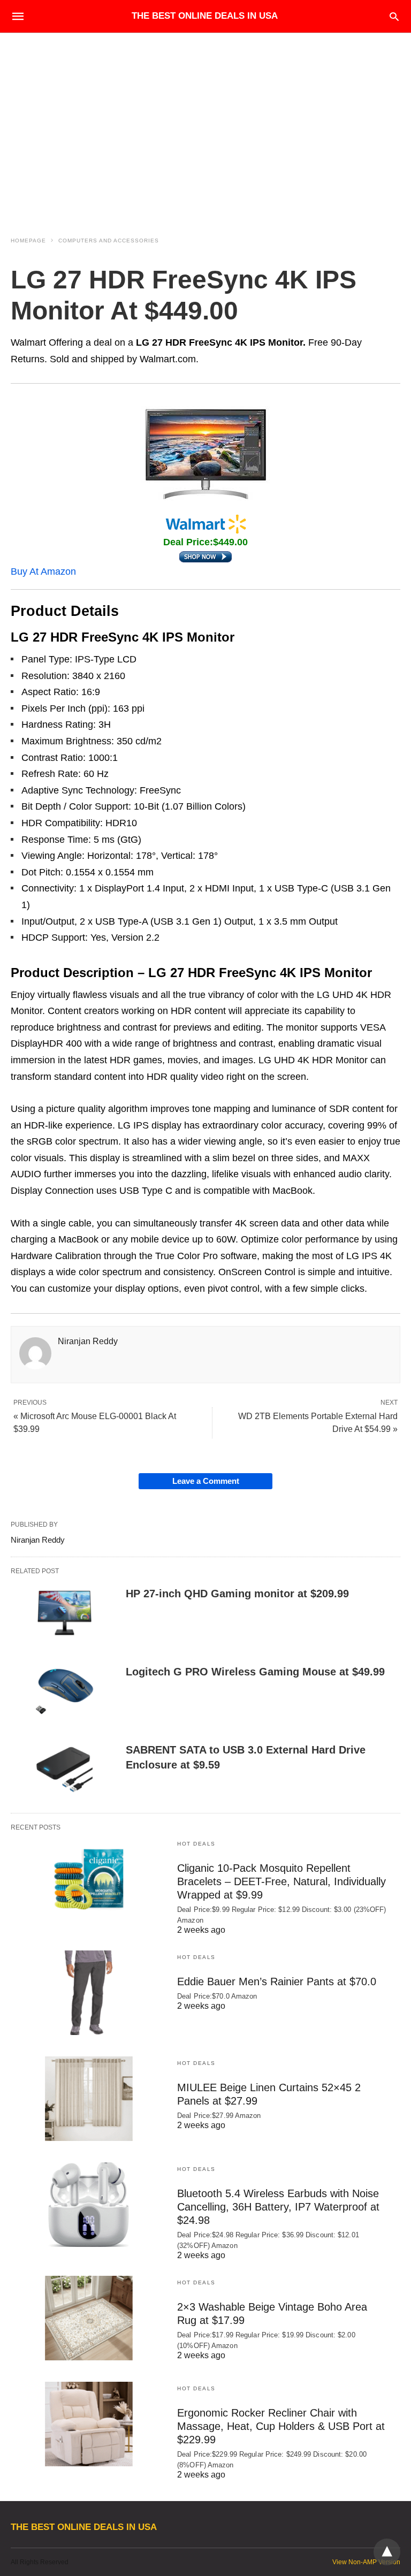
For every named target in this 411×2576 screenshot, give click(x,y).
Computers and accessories (109, 241)
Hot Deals (196, 1844)
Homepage (28, 241)
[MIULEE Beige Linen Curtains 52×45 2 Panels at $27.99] (89, 2099)
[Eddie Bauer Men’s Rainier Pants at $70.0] (89, 1993)
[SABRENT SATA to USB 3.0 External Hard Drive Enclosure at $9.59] (64, 1770)
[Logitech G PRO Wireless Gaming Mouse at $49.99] (64, 1691)
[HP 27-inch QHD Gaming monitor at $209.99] (64, 1613)
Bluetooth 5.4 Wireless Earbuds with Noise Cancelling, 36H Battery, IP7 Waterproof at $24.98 (278, 2207)
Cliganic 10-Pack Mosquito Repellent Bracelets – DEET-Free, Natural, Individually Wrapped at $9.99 (281, 1881)
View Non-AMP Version (366, 2562)
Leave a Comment (206, 1481)
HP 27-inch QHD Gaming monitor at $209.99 (237, 1594)
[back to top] (387, 2552)
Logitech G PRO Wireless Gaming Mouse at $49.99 (255, 1672)
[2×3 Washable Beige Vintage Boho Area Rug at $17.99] (89, 2318)
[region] (205, 124)
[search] (394, 16)
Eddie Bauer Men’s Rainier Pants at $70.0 (277, 1981)
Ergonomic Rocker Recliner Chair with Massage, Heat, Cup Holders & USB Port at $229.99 (281, 2426)
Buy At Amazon (43, 571)
